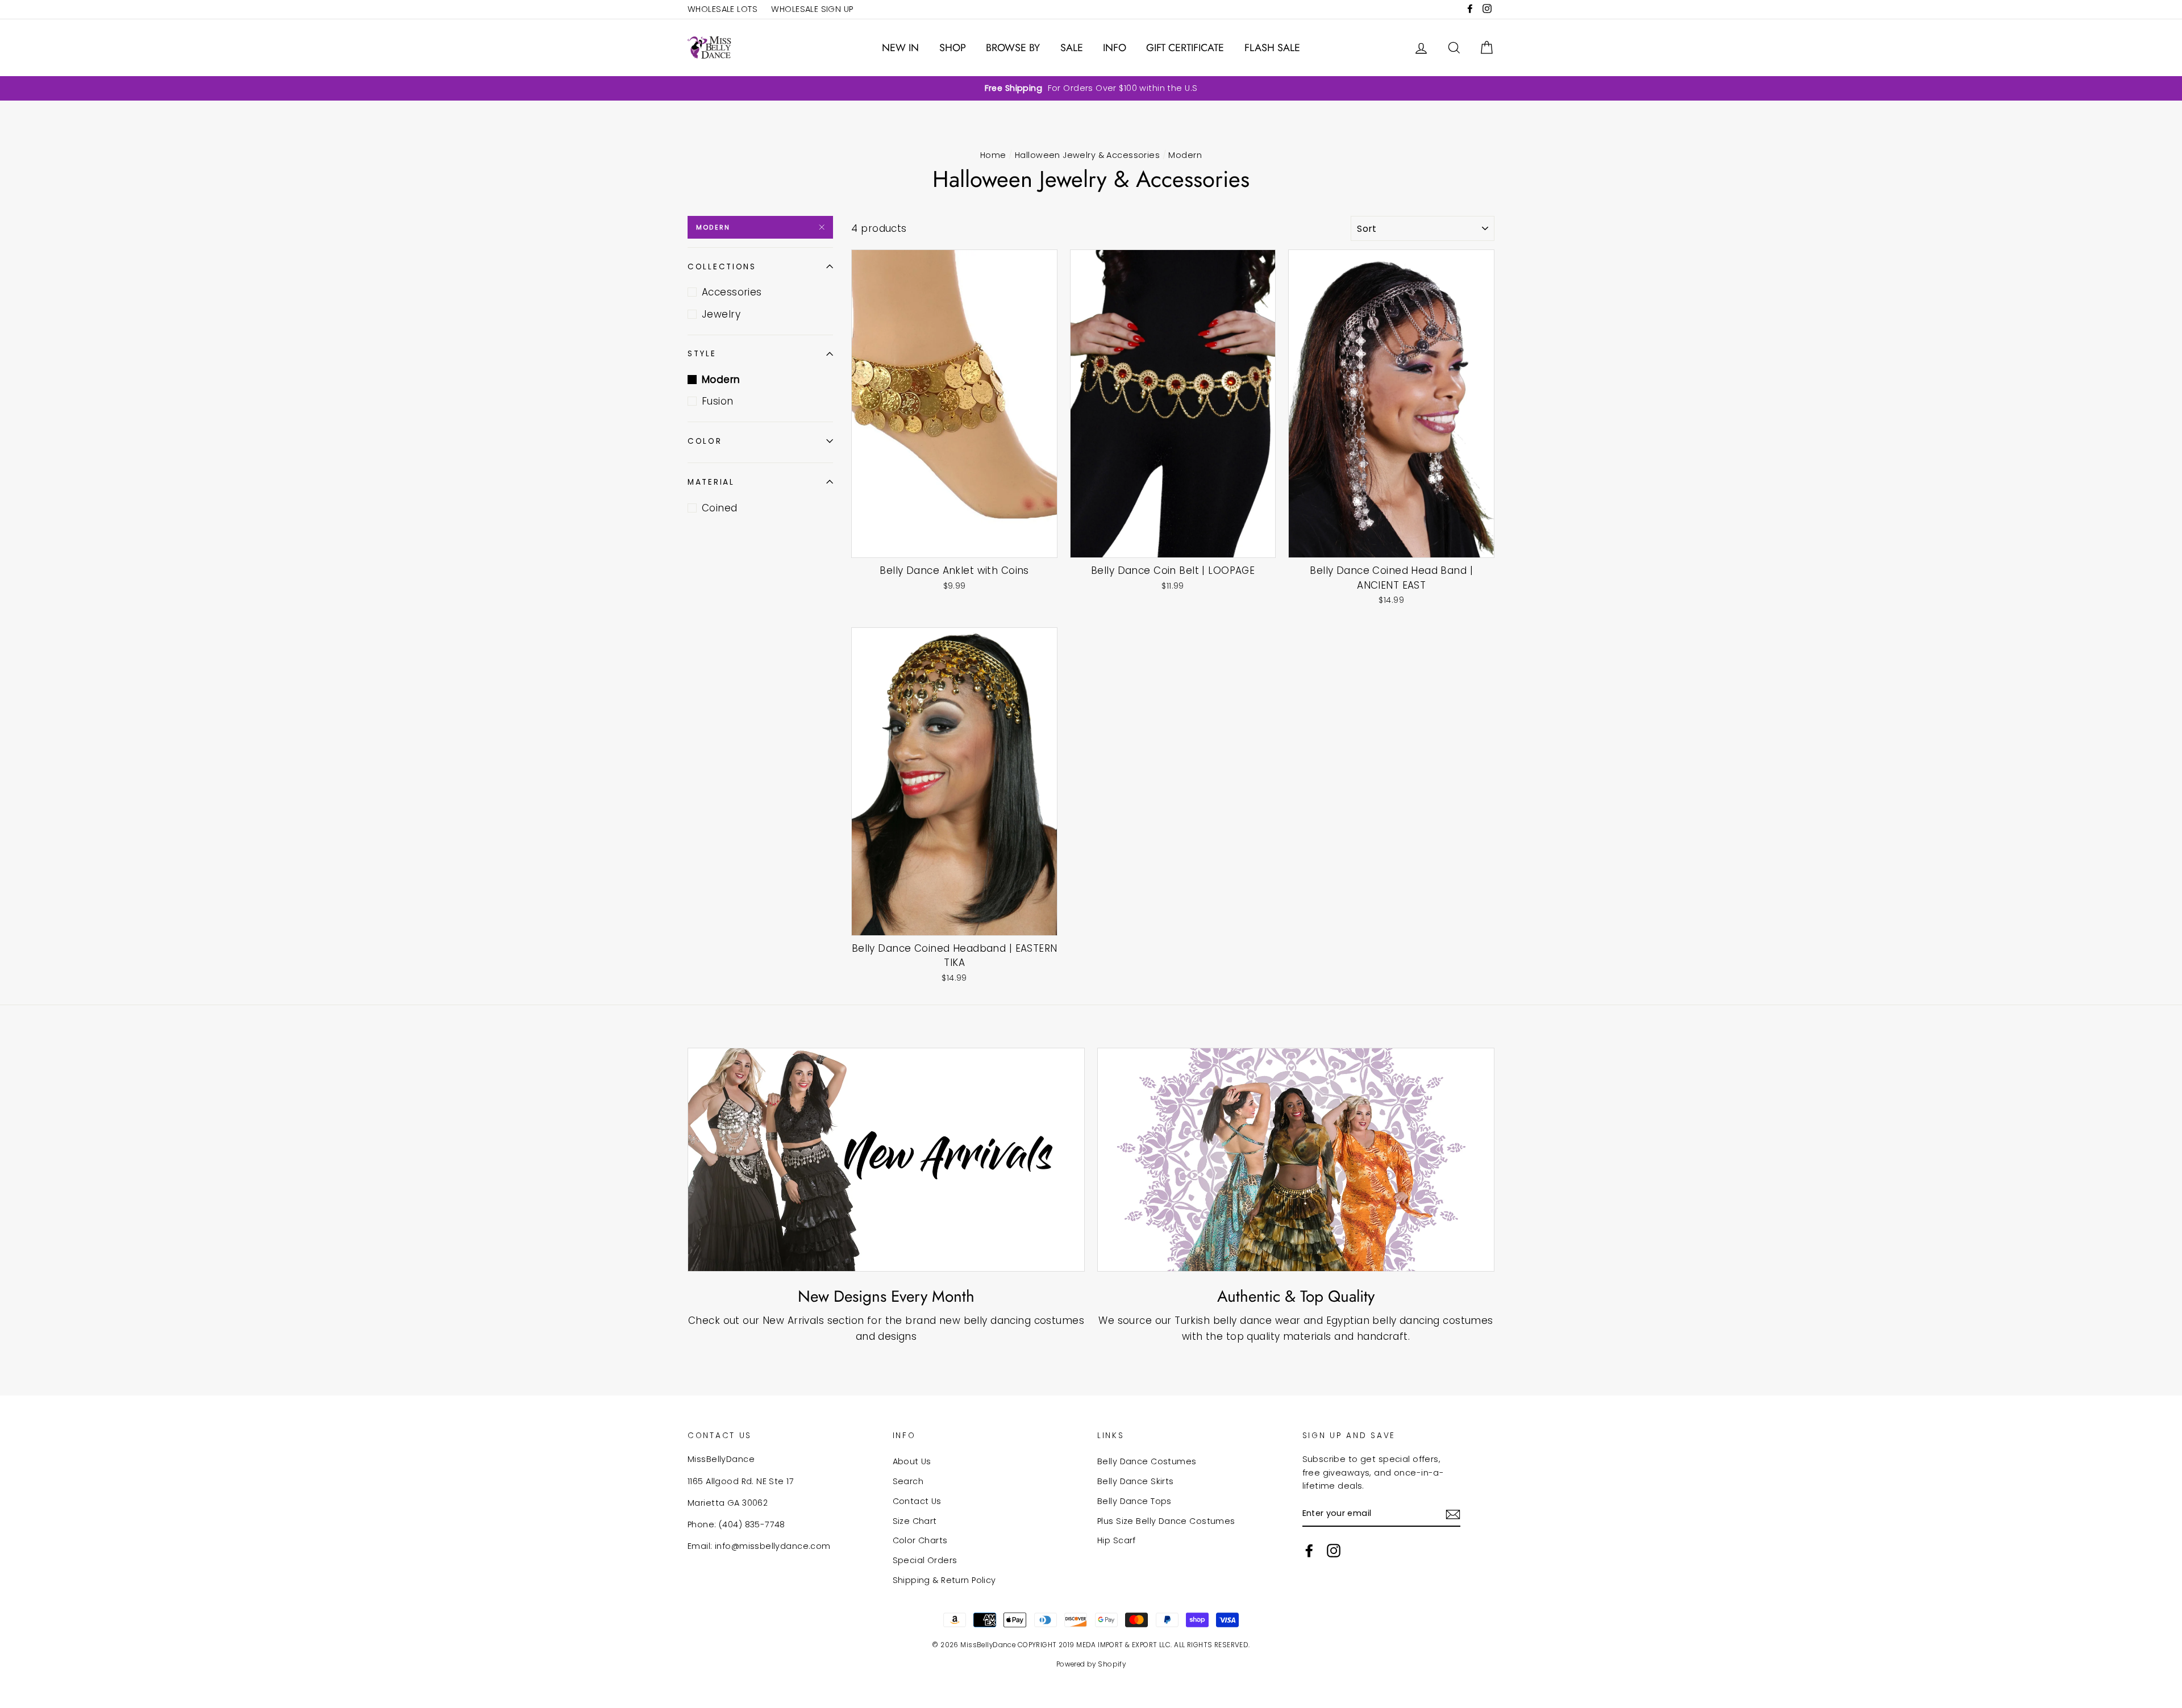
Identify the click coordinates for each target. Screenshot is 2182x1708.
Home (993, 155)
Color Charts (920, 1540)
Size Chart (915, 1521)
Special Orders (925, 1560)
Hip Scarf (1117, 1540)
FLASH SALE (1272, 48)
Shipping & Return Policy (944, 1580)
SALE (1072, 48)
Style (702, 354)
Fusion (718, 401)
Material (711, 482)
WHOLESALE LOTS (723, 9)
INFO (1115, 48)
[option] (1091, 88)
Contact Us (917, 1501)
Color (705, 441)
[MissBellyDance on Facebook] (1309, 1551)
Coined (720, 508)
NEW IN (900, 48)
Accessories (732, 292)
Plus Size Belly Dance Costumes (1166, 1521)
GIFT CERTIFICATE (1185, 48)
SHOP (953, 48)
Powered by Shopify (1091, 1664)
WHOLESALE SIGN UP (812, 9)
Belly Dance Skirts (1136, 1481)
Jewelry (721, 314)
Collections (722, 267)
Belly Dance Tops (1134, 1501)
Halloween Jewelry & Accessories (1087, 155)
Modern (713, 227)
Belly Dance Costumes (1147, 1461)
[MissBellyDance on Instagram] (1334, 1551)
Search (908, 1481)
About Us (912, 1461)
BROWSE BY (1013, 48)
